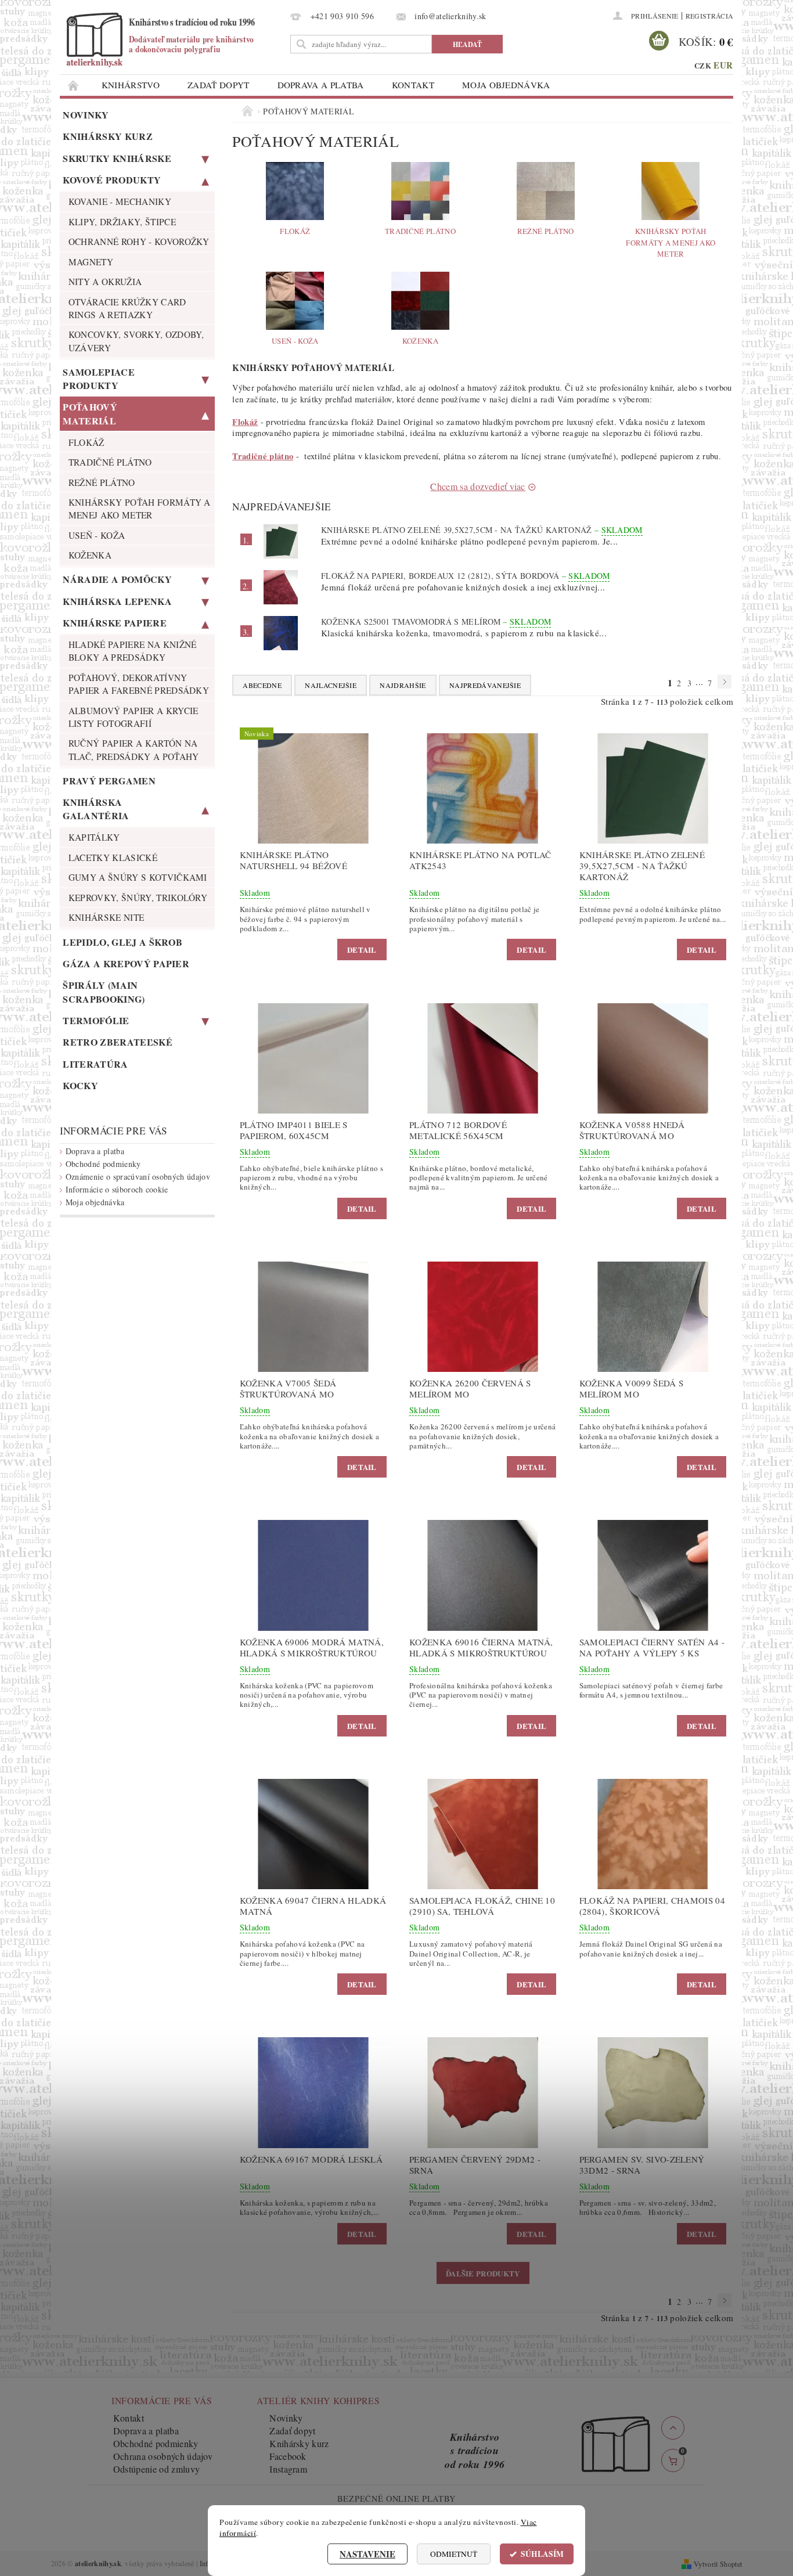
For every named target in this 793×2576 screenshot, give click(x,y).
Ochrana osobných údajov (163, 2456)
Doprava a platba (321, 85)
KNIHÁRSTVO (131, 85)
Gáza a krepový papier (126, 963)
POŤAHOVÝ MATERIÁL (90, 413)
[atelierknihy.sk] (173, 39)
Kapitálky (94, 837)
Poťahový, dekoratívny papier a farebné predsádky (139, 684)
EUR (723, 65)
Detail (362, 950)
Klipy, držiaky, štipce (122, 222)
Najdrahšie (403, 685)
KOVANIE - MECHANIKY (120, 201)
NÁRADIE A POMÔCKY (117, 579)
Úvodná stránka (74, 85)
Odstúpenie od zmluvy (156, 2469)
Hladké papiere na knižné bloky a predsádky (133, 651)
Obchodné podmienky (103, 1164)
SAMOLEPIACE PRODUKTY (99, 379)
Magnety (91, 262)
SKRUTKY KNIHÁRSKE (117, 158)
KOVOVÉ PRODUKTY (112, 180)
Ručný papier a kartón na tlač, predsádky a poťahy (134, 750)
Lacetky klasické (113, 858)
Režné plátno (102, 482)
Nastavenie (367, 2554)
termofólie (96, 1020)
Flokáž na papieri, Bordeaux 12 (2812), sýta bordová (466, 576)
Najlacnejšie (331, 685)
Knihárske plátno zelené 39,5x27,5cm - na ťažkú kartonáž (482, 530)
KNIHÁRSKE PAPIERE (114, 623)
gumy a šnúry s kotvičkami (138, 877)
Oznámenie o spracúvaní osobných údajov (138, 1177)
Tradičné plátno (110, 462)
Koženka (90, 555)
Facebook (288, 2456)
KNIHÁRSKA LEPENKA (117, 601)
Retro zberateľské (117, 1042)
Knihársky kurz (107, 136)
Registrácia (710, 16)
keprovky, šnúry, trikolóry (138, 898)
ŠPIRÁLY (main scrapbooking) (104, 992)
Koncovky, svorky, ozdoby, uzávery (136, 341)
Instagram (288, 2469)
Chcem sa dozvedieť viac (477, 486)
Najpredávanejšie (485, 685)
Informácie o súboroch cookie (117, 1189)
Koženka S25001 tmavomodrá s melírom (436, 622)
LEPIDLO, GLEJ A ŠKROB (122, 942)
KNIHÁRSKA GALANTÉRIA (96, 809)
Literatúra (95, 1064)
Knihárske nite (106, 917)
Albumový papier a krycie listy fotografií (134, 717)
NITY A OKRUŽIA (105, 282)
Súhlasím (542, 2554)
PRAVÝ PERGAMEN (109, 781)
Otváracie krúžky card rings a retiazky (127, 308)
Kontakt (413, 85)
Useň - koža (97, 535)
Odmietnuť (454, 2554)
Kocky (80, 1085)
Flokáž (86, 442)
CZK (703, 65)
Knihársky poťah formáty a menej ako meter (140, 509)
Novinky (86, 115)
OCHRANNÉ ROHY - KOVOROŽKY (139, 242)
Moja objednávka (506, 85)
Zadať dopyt (219, 85)
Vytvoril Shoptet (718, 2564)
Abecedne (262, 685)
